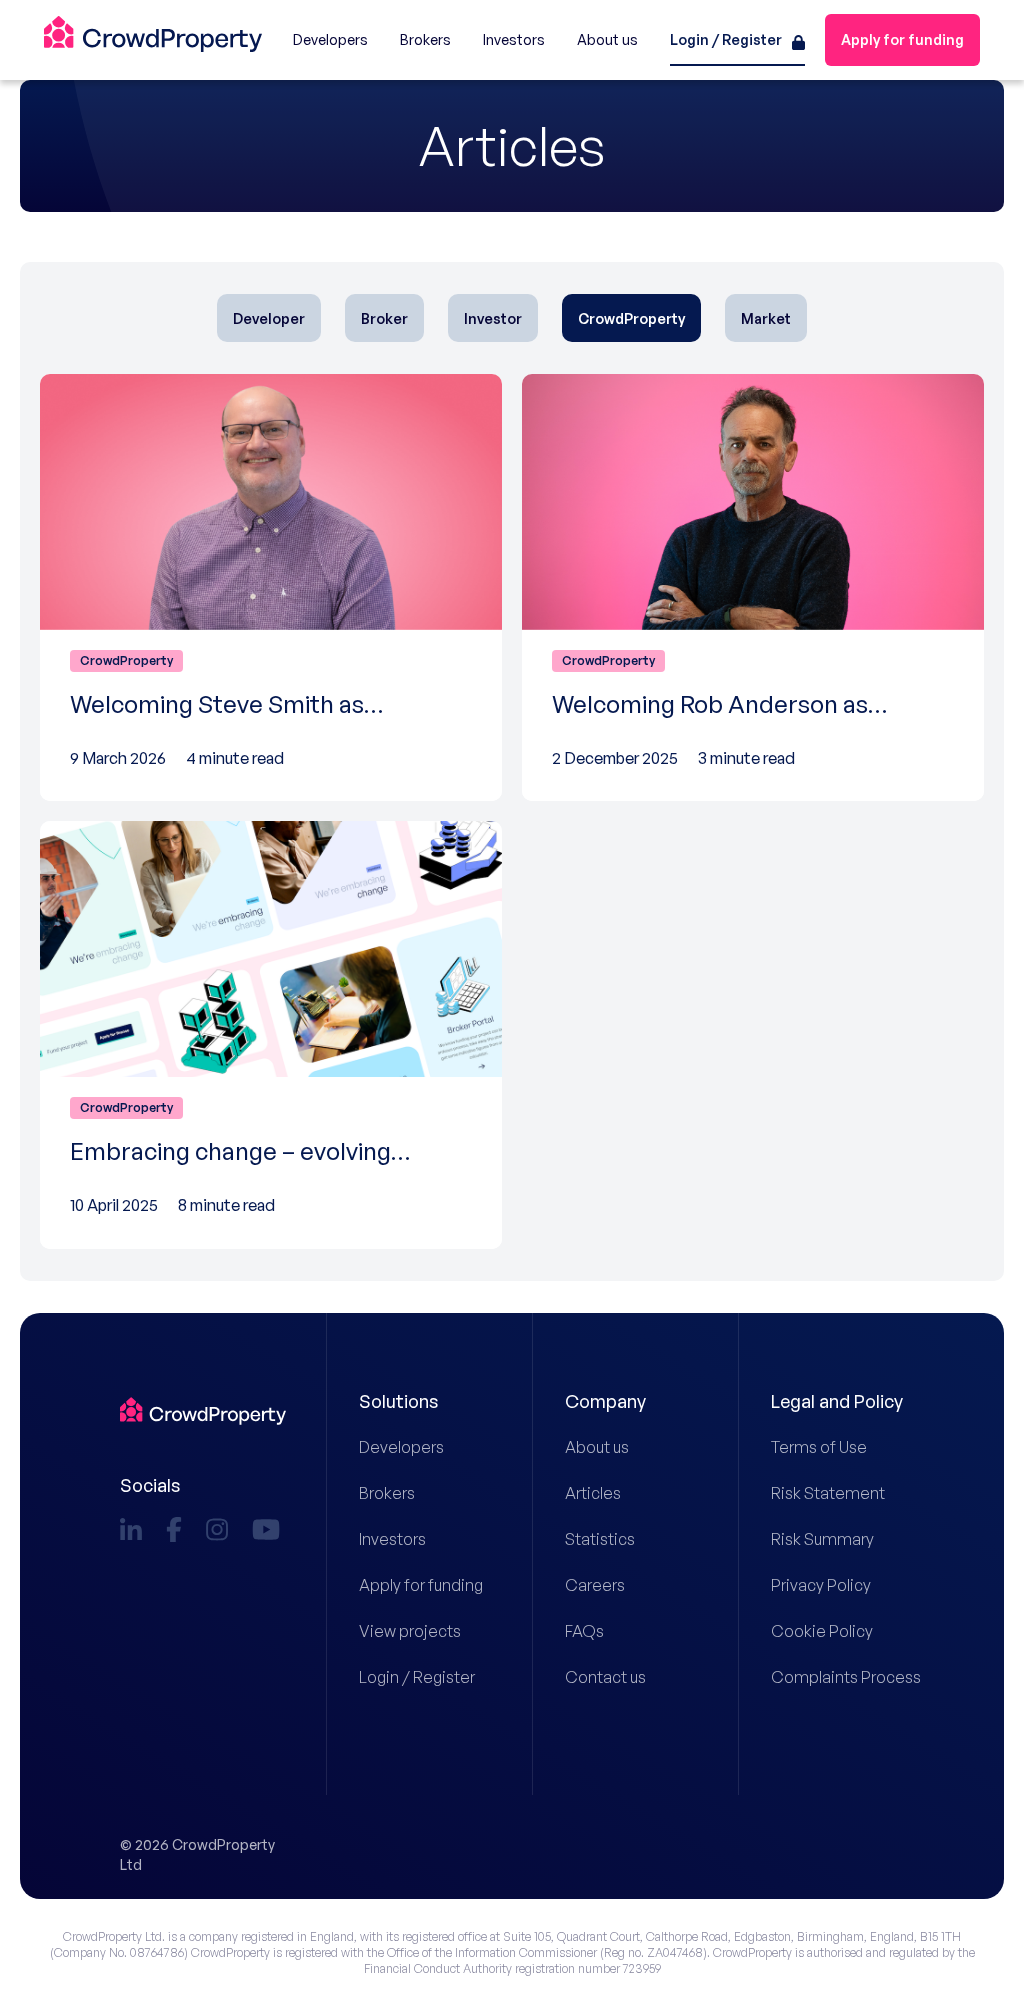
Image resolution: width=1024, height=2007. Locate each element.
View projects (410, 1631)
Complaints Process (837, 1677)
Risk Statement (828, 1493)
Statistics (600, 1539)
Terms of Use (819, 1447)
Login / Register (417, 1677)
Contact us (605, 1677)
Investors (392, 1539)
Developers (401, 1447)
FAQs (584, 1631)
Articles (593, 1493)
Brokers (387, 1493)
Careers (595, 1585)
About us (597, 1447)
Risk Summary (822, 1539)
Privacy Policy (821, 1585)
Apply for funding (421, 1585)
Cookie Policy (822, 1631)
